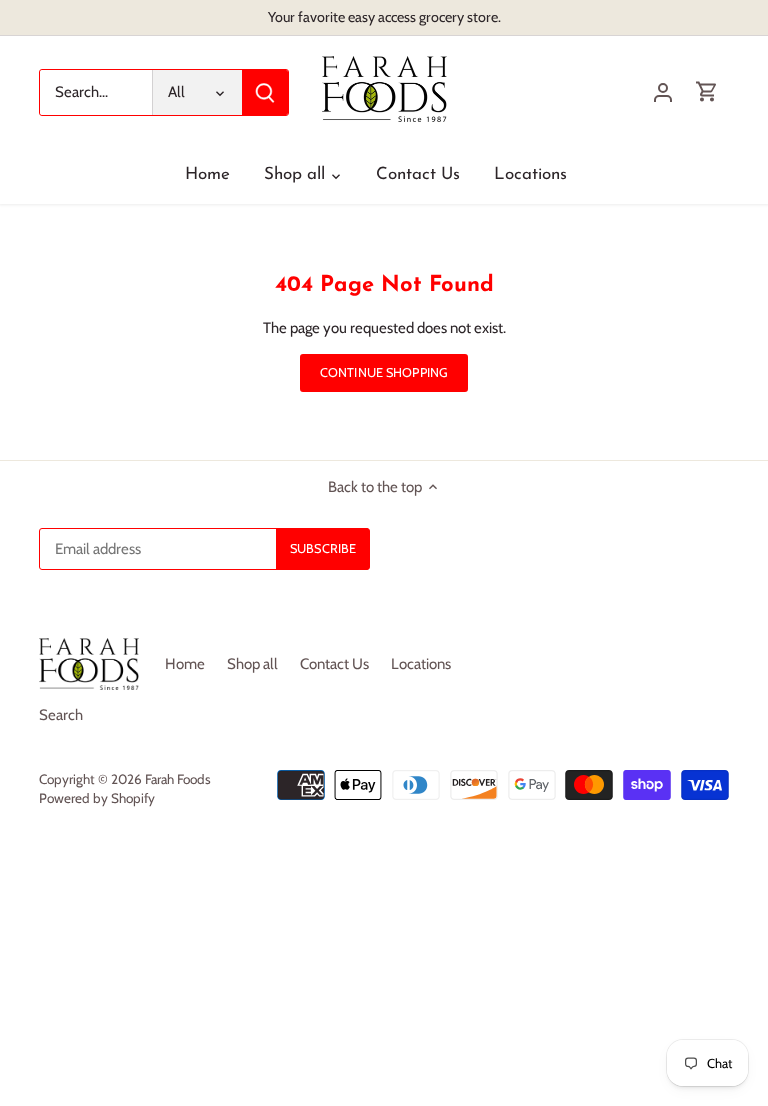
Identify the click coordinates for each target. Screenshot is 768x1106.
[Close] (703, 791)
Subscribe (637, 974)
